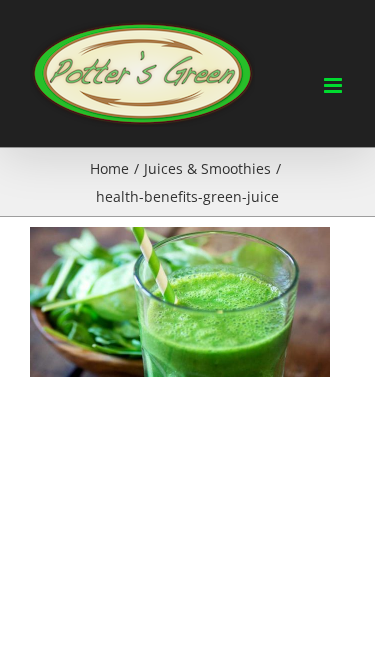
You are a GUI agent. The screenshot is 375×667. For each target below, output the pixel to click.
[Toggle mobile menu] (334, 85)
